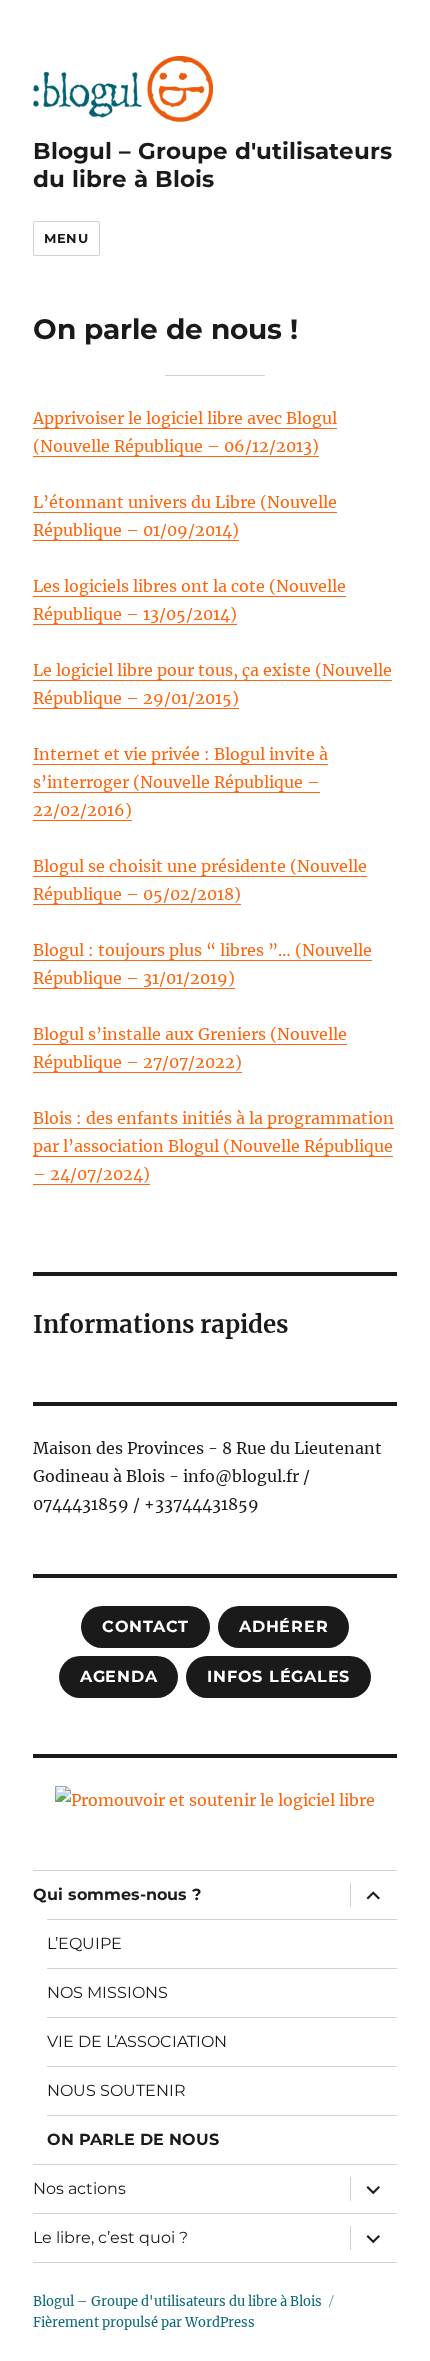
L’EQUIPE (84, 1943)
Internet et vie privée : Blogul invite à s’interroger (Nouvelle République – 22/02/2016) (180, 782)
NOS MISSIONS (107, 1992)
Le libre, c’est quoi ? (110, 2237)
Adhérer (283, 1626)
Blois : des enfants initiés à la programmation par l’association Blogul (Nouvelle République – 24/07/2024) (213, 1146)
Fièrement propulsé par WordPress (144, 2322)
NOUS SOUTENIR (116, 2090)
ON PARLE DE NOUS (133, 2139)
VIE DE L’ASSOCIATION (137, 2041)
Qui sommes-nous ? (117, 1894)
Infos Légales (278, 1676)
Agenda (119, 1676)
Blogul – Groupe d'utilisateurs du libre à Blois (212, 165)
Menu (66, 238)
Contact (145, 1626)
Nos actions (79, 2188)
